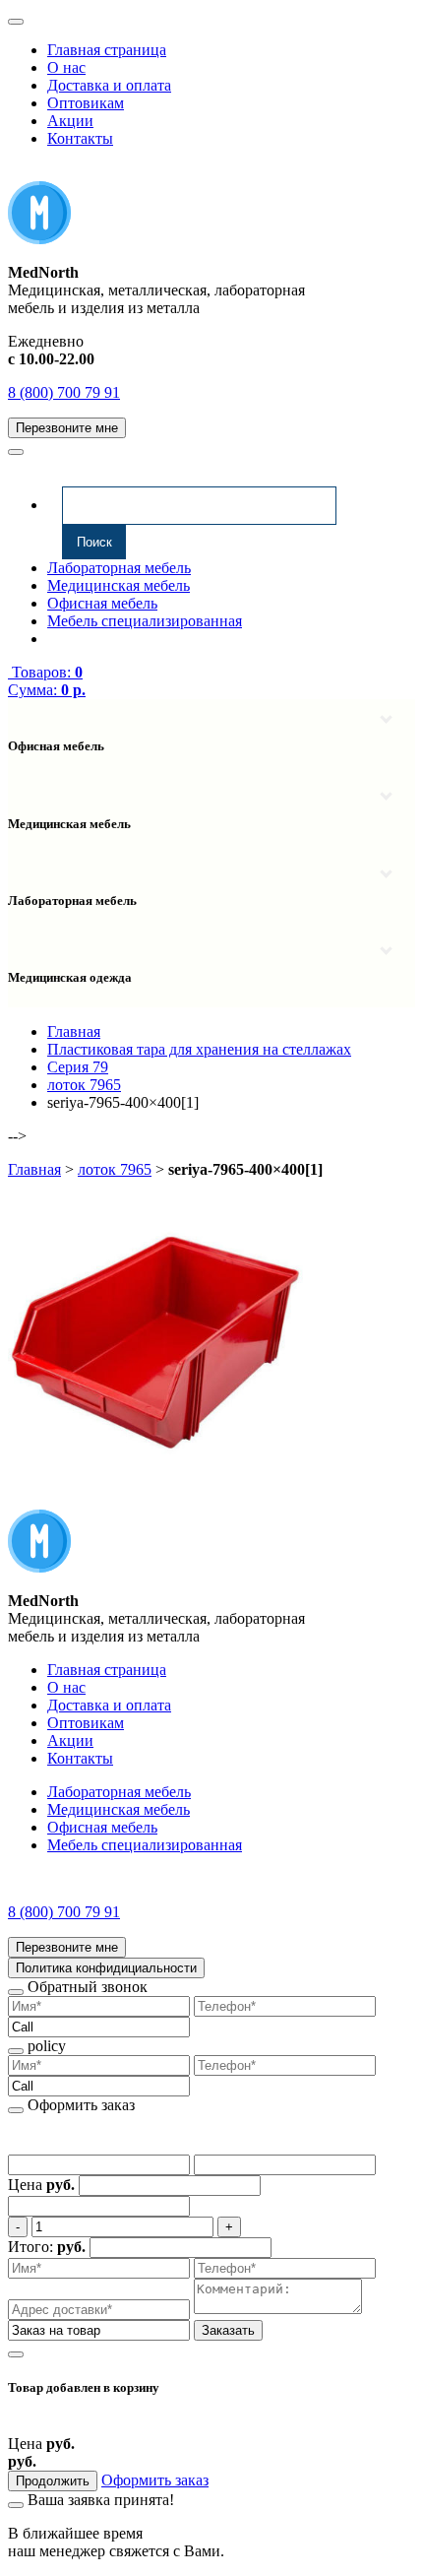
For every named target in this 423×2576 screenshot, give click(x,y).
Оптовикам (86, 103)
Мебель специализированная (145, 621)
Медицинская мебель (119, 585)
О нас (66, 67)
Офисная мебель (102, 603)
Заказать (228, 2330)
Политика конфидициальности (106, 1968)
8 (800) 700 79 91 (64, 392)
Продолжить (53, 2481)
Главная (34, 1169)
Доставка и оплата (109, 85)
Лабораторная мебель (119, 568)
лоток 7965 (115, 1169)
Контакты (80, 138)
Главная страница (107, 50)
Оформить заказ (155, 2480)
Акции (70, 121)
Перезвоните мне (67, 428)
